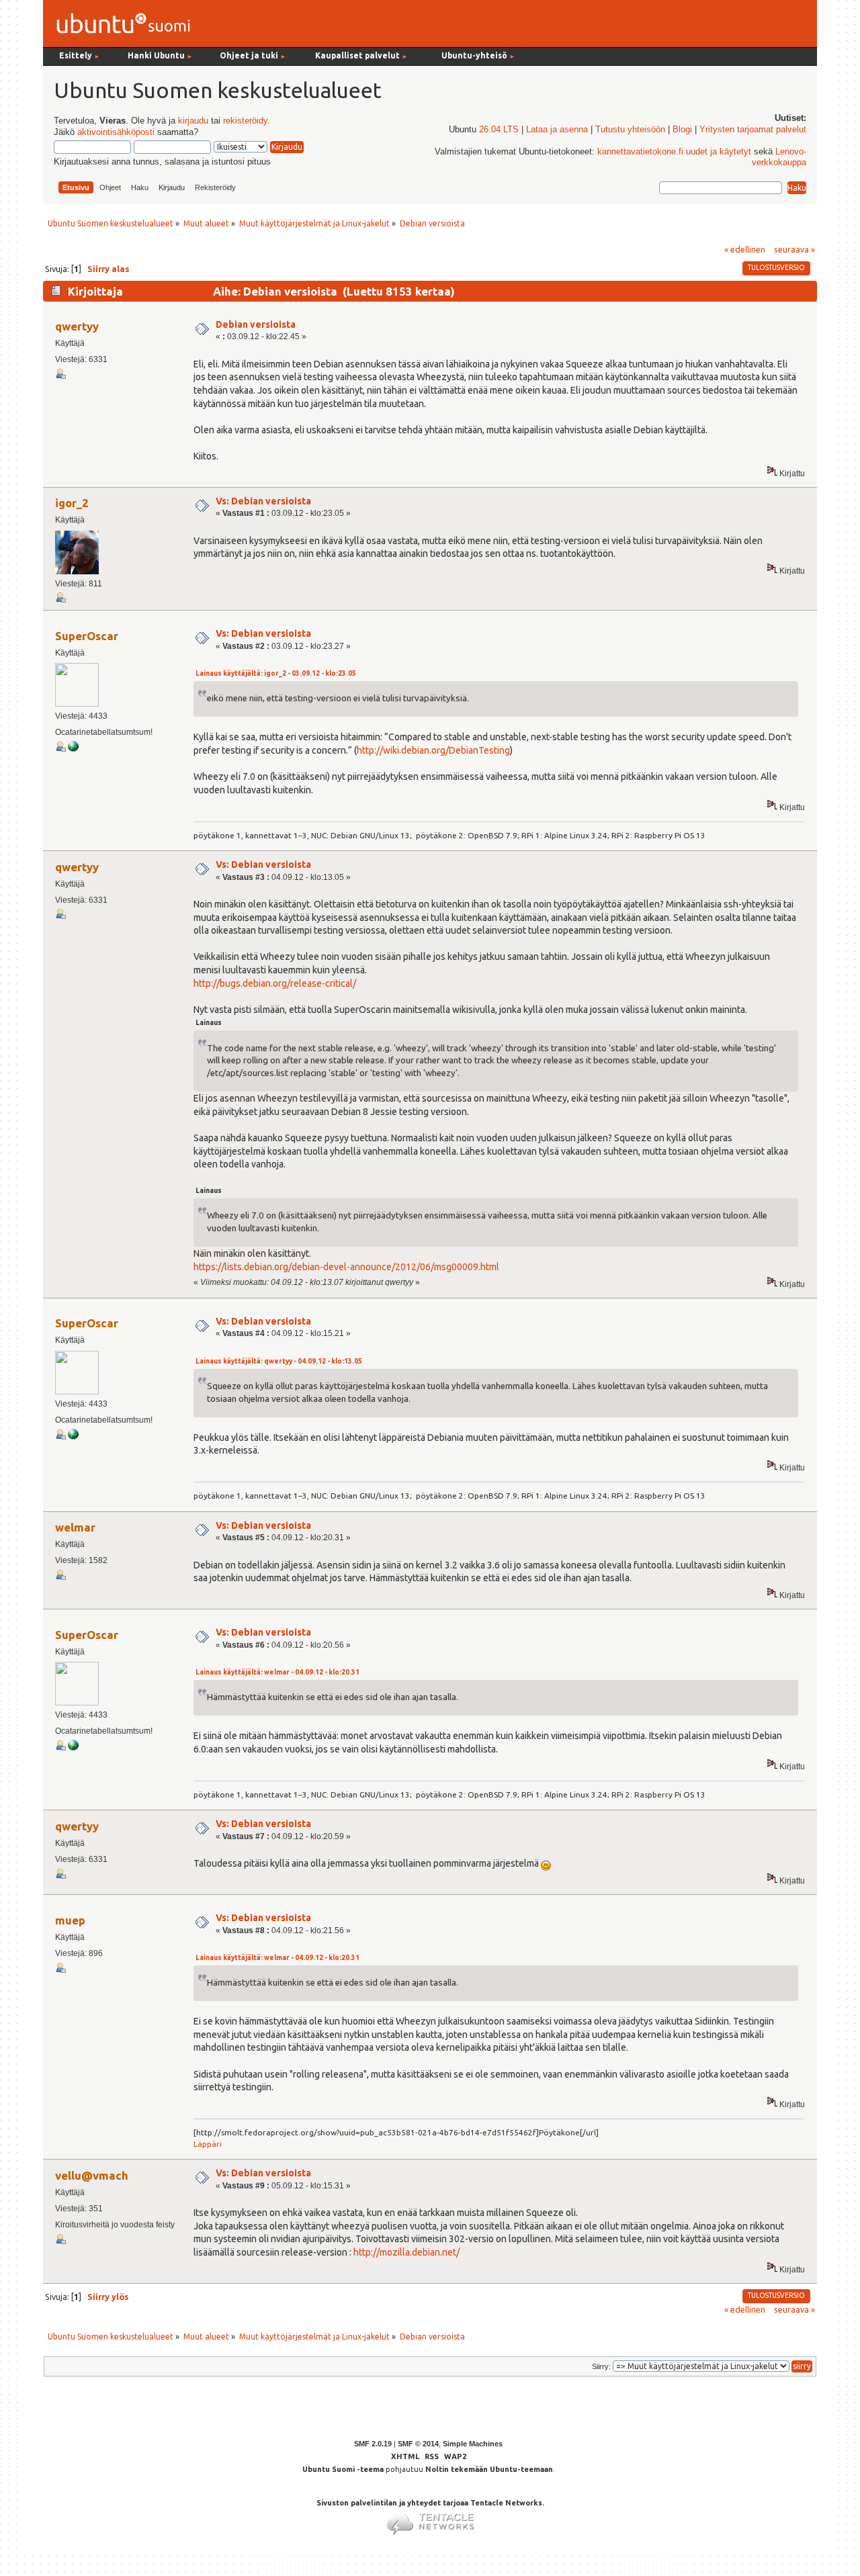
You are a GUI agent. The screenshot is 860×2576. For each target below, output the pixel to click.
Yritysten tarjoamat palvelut (753, 130)
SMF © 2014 (418, 2444)
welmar (75, 1527)
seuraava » (794, 249)
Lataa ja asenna (557, 130)
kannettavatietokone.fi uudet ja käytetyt (674, 152)
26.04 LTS (499, 130)
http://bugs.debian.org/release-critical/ (275, 983)
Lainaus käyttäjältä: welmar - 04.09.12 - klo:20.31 (277, 1672)
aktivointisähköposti (116, 132)
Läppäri (208, 2144)
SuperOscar (87, 636)
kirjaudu (193, 121)
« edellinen (745, 249)
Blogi (682, 130)
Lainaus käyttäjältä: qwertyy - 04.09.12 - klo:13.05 (279, 1361)
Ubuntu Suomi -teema (343, 2469)
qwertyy (77, 326)
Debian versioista (256, 324)
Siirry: (601, 2366)
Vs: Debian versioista (263, 501)
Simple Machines (473, 2444)
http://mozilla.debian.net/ (406, 2252)
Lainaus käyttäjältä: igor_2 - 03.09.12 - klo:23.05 (276, 673)
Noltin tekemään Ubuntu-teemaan (489, 2469)
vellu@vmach (92, 2175)
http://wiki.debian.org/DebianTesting (433, 750)
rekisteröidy (245, 121)
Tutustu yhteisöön (630, 130)
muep (70, 1920)
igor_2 (72, 503)
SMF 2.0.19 (373, 2444)
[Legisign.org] (73, 749)
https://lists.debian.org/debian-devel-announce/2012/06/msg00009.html (346, 1267)
